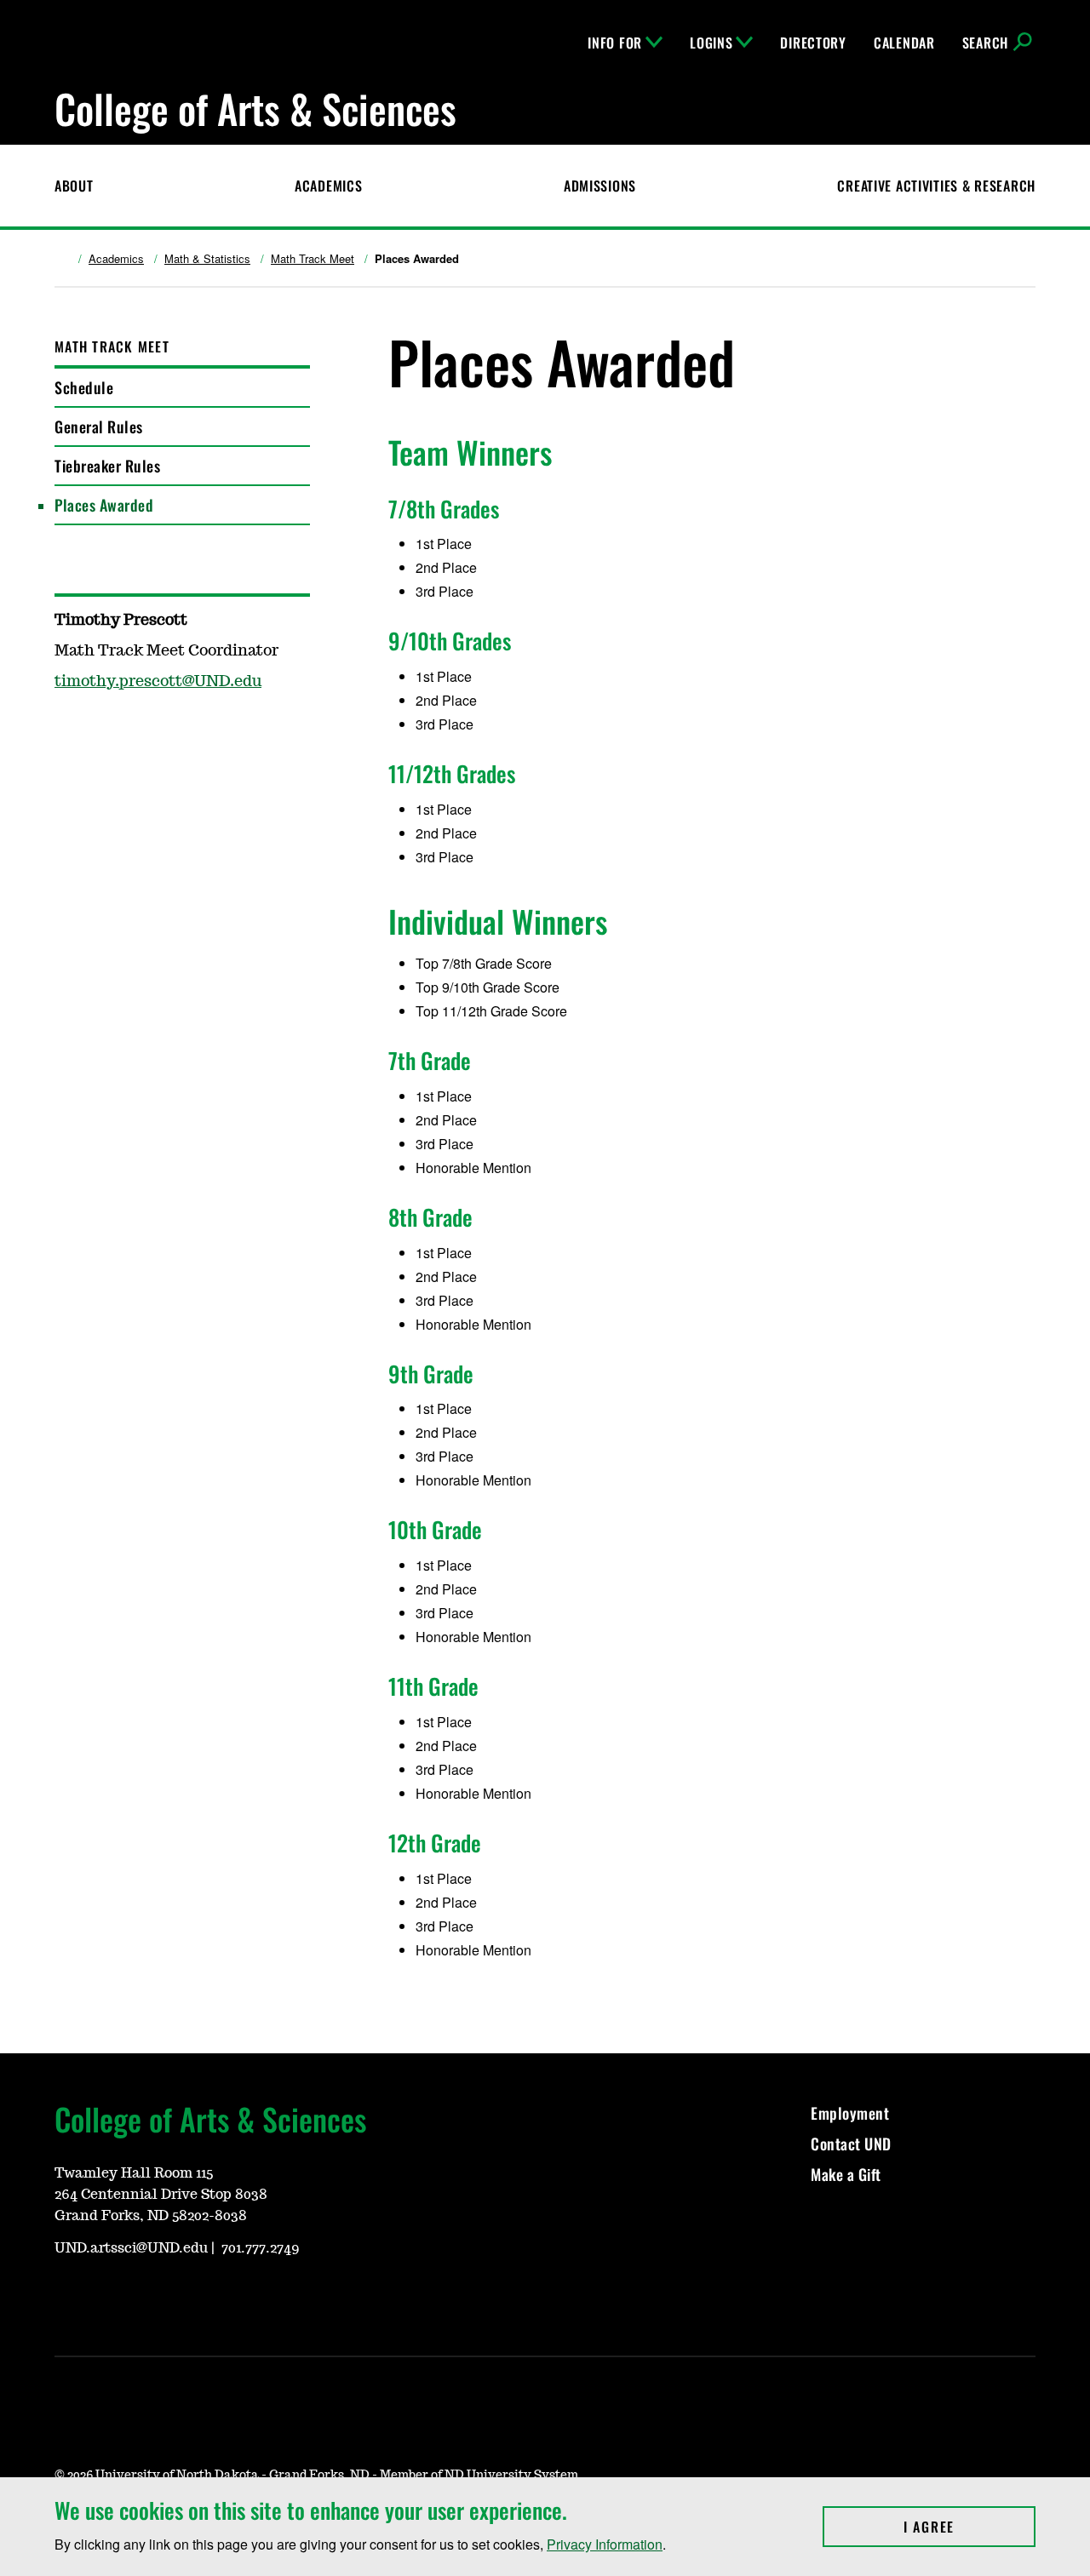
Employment (850, 2113)
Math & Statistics (207, 259)
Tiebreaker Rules (107, 466)
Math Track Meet (313, 259)
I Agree (970, 2527)
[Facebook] (107, 2296)
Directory (813, 43)
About (74, 186)
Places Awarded (104, 505)
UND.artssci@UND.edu (131, 2248)
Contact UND (851, 2144)
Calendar (904, 43)
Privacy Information (605, 2544)
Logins (711, 43)
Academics (328, 186)
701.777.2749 (261, 2248)
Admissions (600, 186)
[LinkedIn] (148, 2296)
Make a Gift (846, 2174)
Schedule (84, 387)
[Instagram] (66, 2296)
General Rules (99, 426)
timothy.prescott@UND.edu (158, 682)
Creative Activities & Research (936, 186)
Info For (615, 43)
